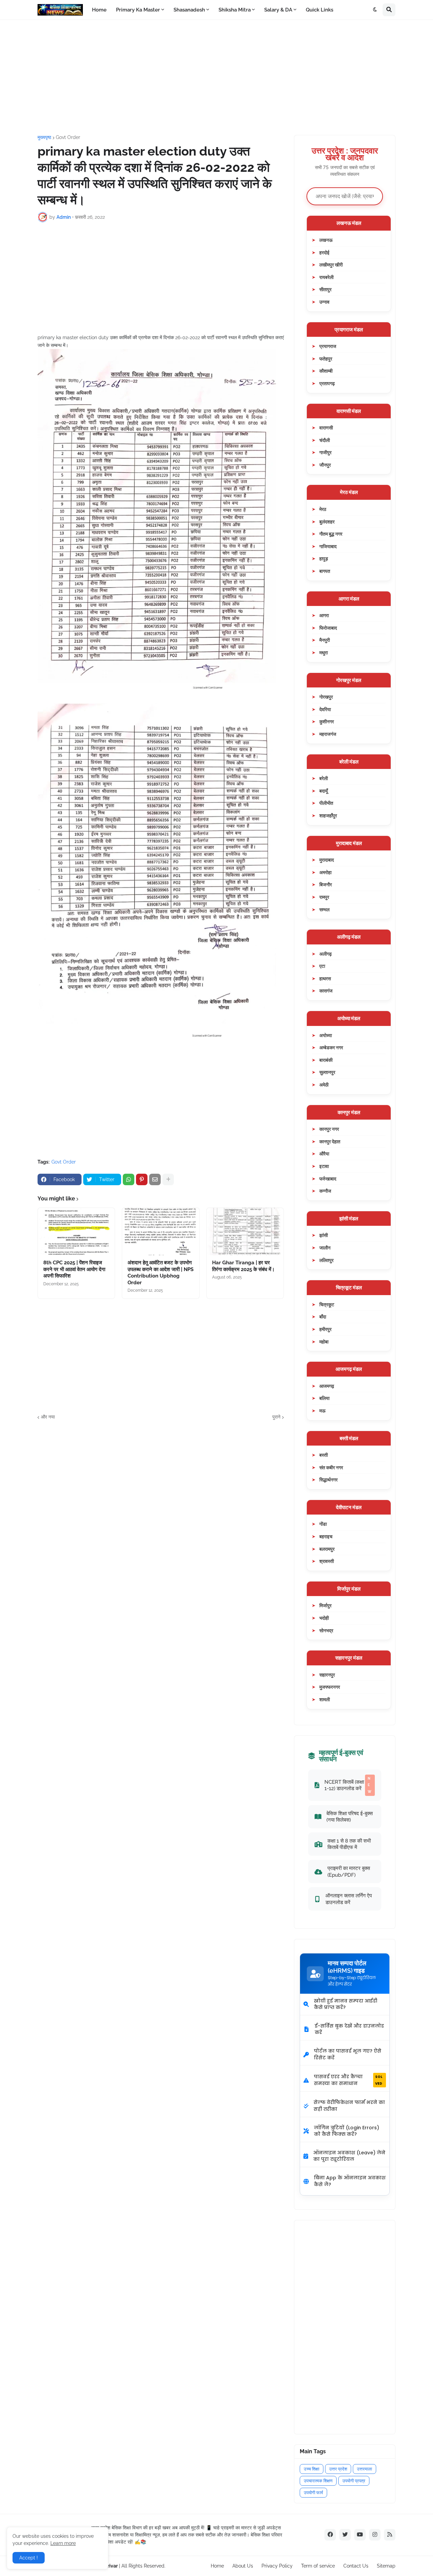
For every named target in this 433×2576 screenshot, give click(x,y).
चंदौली (325, 440)
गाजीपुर (325, 452)
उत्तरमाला (364, 2469)
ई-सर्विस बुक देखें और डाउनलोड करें (349, 2029)
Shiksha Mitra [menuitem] (235, 10)
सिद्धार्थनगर (328, 1480)
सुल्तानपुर (327, 1072)
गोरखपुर (326, 697)
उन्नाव (324, 302)
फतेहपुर (326, 359)
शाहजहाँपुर (328, 815)
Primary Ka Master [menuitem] (138, 10)
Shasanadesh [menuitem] (189, 10)
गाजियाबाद (328, 546)
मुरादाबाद (327, 860)
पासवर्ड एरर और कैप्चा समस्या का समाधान (348, 2080)
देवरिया (325, 709)
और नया (48, 1417)
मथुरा (324, 652)
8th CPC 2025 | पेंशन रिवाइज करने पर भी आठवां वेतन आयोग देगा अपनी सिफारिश (74, 1269)
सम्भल (324, 909)
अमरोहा (325, 872)
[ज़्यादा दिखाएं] (168, 1179)
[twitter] (345, 2535)
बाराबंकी (326, 1060)
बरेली (324, 778)
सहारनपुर (327, 1675)
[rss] (390, 2535)
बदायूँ (324, 791)
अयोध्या (326, 1035)
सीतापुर (325, 289)
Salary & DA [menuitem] (278, 10)
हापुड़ (324, 558)
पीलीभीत (326, 803)
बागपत (325, 571)
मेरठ (323, 509)
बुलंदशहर (327, 522)
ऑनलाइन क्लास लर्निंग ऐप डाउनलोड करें (349, 1899)
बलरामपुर (327, 1549)
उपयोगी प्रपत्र (354, 2481)
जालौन (325, 1248)
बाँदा (323, 1317)
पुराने (276, 1417)
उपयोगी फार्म (313, 2493)
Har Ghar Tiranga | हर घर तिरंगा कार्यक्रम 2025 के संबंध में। (243, 1266)
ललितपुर (326, 1260)
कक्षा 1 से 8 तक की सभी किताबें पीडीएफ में (349, 1844)
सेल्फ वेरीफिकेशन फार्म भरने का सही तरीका (349, 2106)
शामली (325, 1699)
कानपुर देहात (330, 1141)
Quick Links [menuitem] (320, 10)
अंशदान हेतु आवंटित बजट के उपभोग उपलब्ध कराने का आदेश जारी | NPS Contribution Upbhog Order (161, 1273)
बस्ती (324, 1455)
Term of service (318, 2566)
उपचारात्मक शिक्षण (318, 2481)
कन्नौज (325, 1191)
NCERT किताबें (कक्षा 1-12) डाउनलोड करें (348, 1785)
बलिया (324, 1398)
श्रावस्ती (327, 1561)
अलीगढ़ (326, 954)
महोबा (324, 1342)
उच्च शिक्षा (312, 2469)
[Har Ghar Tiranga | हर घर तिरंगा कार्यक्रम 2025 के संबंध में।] (245, 1232)
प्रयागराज (328, 346)
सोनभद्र (326, 1630)
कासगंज (326, 991)
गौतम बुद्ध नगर (331, 534)
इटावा (324, 1166)
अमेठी (324, 1085)
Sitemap (386, 2566)
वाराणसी (326, 428)
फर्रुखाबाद (328, 1179)
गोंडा (323, 1524)
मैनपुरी (325, 640)
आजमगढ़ (327, 1386)
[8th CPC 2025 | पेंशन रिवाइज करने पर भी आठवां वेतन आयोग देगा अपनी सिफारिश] (76, 1232)
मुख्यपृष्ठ (44, 137)
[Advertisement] (216, 77)
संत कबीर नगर (331, 1467)
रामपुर (324, 897)
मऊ (322, 1411)
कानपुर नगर (329, 1129)
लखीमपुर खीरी (331, 265)
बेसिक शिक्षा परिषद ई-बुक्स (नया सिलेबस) (350, 1817)
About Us (243, 2566)
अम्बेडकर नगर (331, 1047)
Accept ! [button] (29, 2558)
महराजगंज (328, 734)
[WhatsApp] (129, 1179)
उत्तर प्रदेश (338, 2469)
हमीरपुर (325, 1329)
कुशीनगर (327, 721)
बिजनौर (326, 884)
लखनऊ (326, 240)
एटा (322, 966)
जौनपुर (325, 465)
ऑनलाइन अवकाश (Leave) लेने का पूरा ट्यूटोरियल (349, 2156)
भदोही (324, 1618)
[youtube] (360, 2535)
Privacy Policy (277, 2566)
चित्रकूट (327, 1304)
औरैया (324, 1154)
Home (217, 2566)
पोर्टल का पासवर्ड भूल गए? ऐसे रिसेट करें (348, 2054)
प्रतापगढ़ (327, 383)
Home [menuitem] (99, 10)
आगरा (324, 615)
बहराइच (326, 1536)
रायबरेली (326, 277)
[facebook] (330, 2535)
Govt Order (68, 137)
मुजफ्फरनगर (330, 1687)
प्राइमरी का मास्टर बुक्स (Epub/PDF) (349, 1871)
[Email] (155, 1179)
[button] (375, 10)
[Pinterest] (142, 1179)
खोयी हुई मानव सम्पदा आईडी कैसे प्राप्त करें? (346, 2004)
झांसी (324, 1235)
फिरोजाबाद (328, 628)
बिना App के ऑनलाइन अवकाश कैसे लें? (350, 2181)
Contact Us (356, 2566)
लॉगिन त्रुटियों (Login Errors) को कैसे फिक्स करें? (347, 2131)
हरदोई (324, 252)
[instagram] (375, 2535)
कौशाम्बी (326, 371)
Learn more (63, 2543)
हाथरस (325, 978)
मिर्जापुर (325, 1605)
